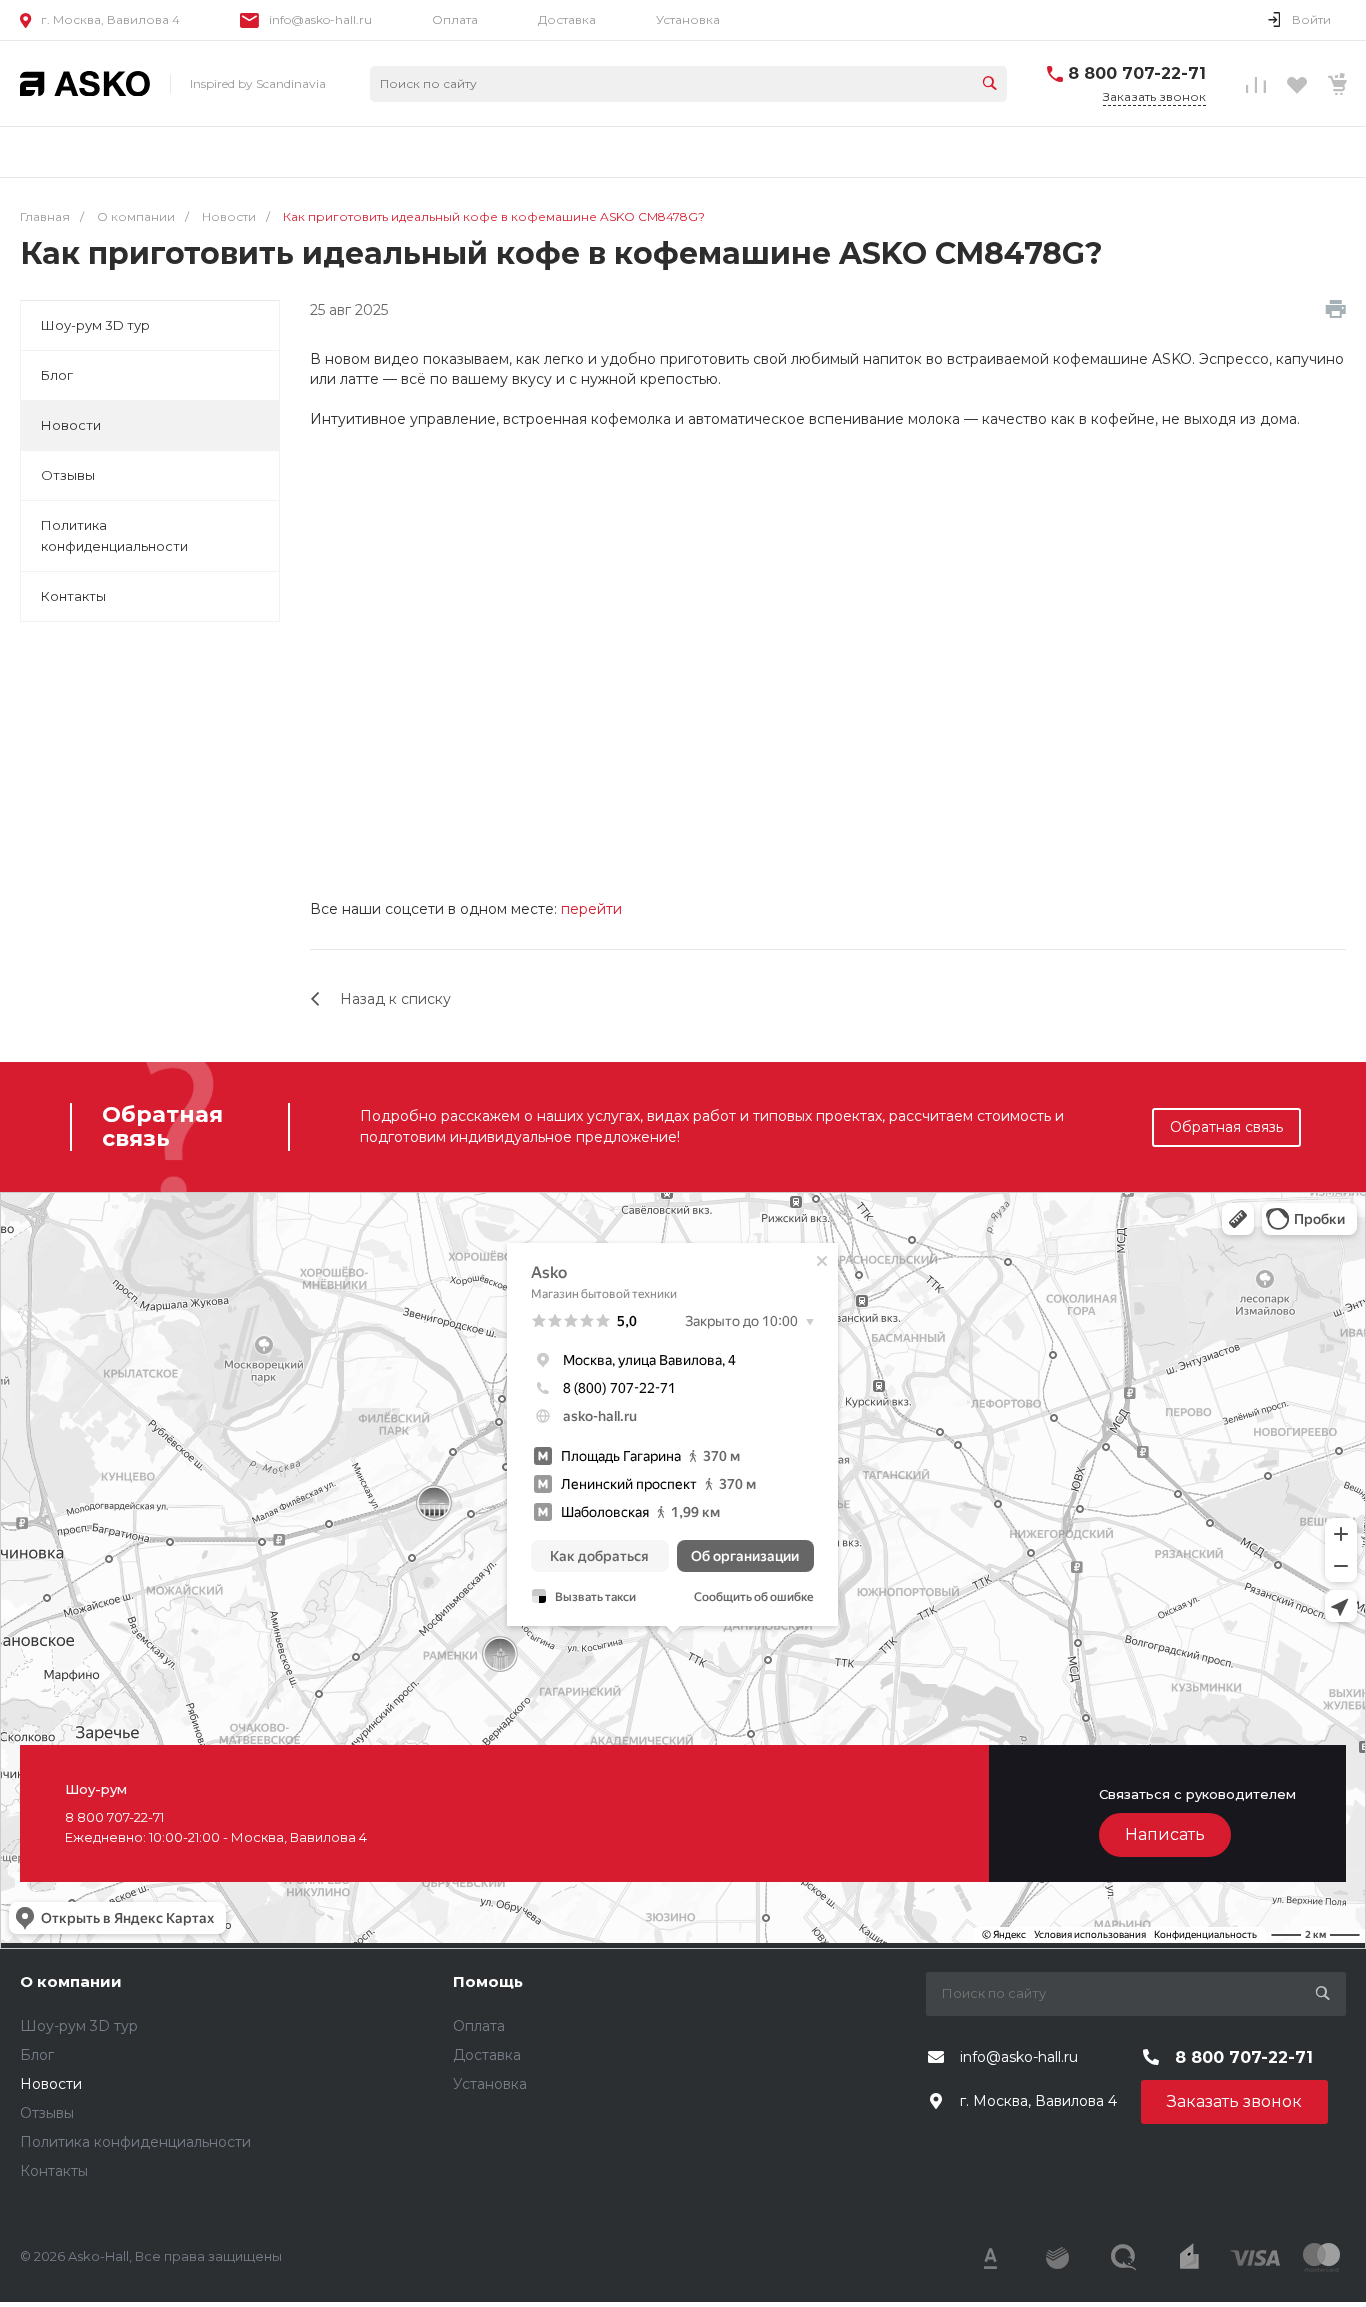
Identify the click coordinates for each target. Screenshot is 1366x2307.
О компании (71, 1981)
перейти (591, 909)
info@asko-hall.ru (320, 19)
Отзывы (68, 475)
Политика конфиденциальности (114, 535)
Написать (1165, 1834)
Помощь (488, 1981)
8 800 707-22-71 (1137, 73)
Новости (71, 425)
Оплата (455, 19)
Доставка (567, 19)
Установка (688, 19)
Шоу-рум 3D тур (95, 325)
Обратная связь (1226, 1127)
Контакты (73, 596)
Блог (57, 375)
